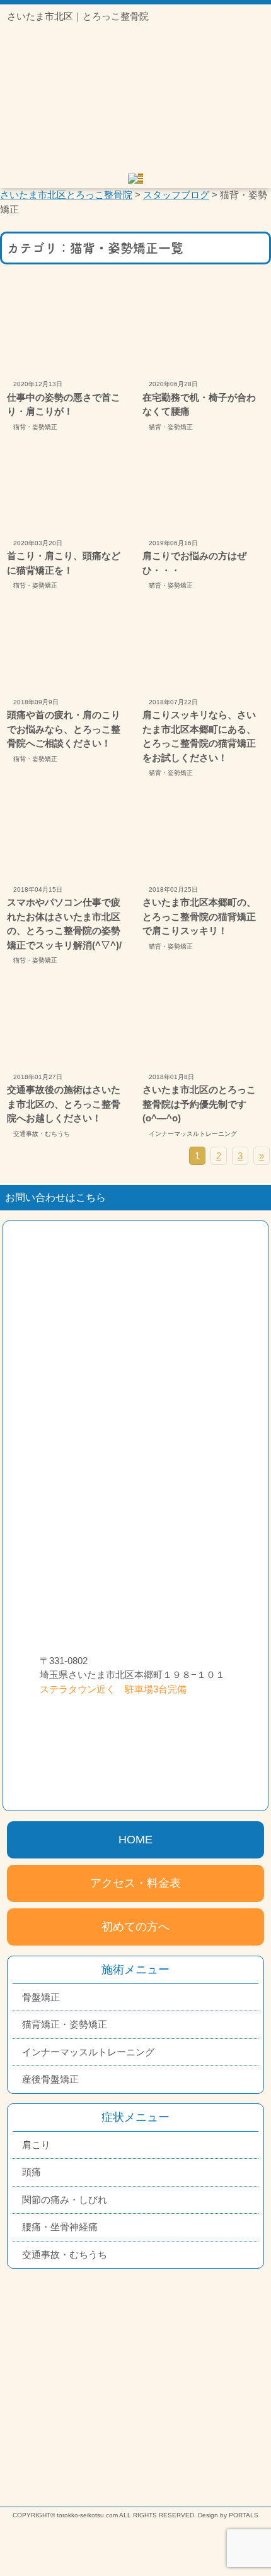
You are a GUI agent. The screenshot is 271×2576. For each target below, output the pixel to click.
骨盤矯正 (41, 1997)
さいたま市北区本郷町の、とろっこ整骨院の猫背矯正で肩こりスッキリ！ (199, 916)
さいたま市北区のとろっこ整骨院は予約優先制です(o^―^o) (199, 1104)
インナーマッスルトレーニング (193, 1134)
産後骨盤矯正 (50, 2079)
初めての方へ (135, 1927)
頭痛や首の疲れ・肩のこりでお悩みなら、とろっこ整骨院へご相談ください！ (64, 729)
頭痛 (32, 2172)
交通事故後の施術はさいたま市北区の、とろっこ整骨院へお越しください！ (64, 1104)
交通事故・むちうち (42, 1134)
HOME (135, 1840)
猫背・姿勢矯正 (35, 427)
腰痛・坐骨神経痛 (60, 2227)
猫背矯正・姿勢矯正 (65, 2024)
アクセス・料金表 (135, 1883)
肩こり (36, 2145)
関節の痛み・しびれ (65, 2200)
